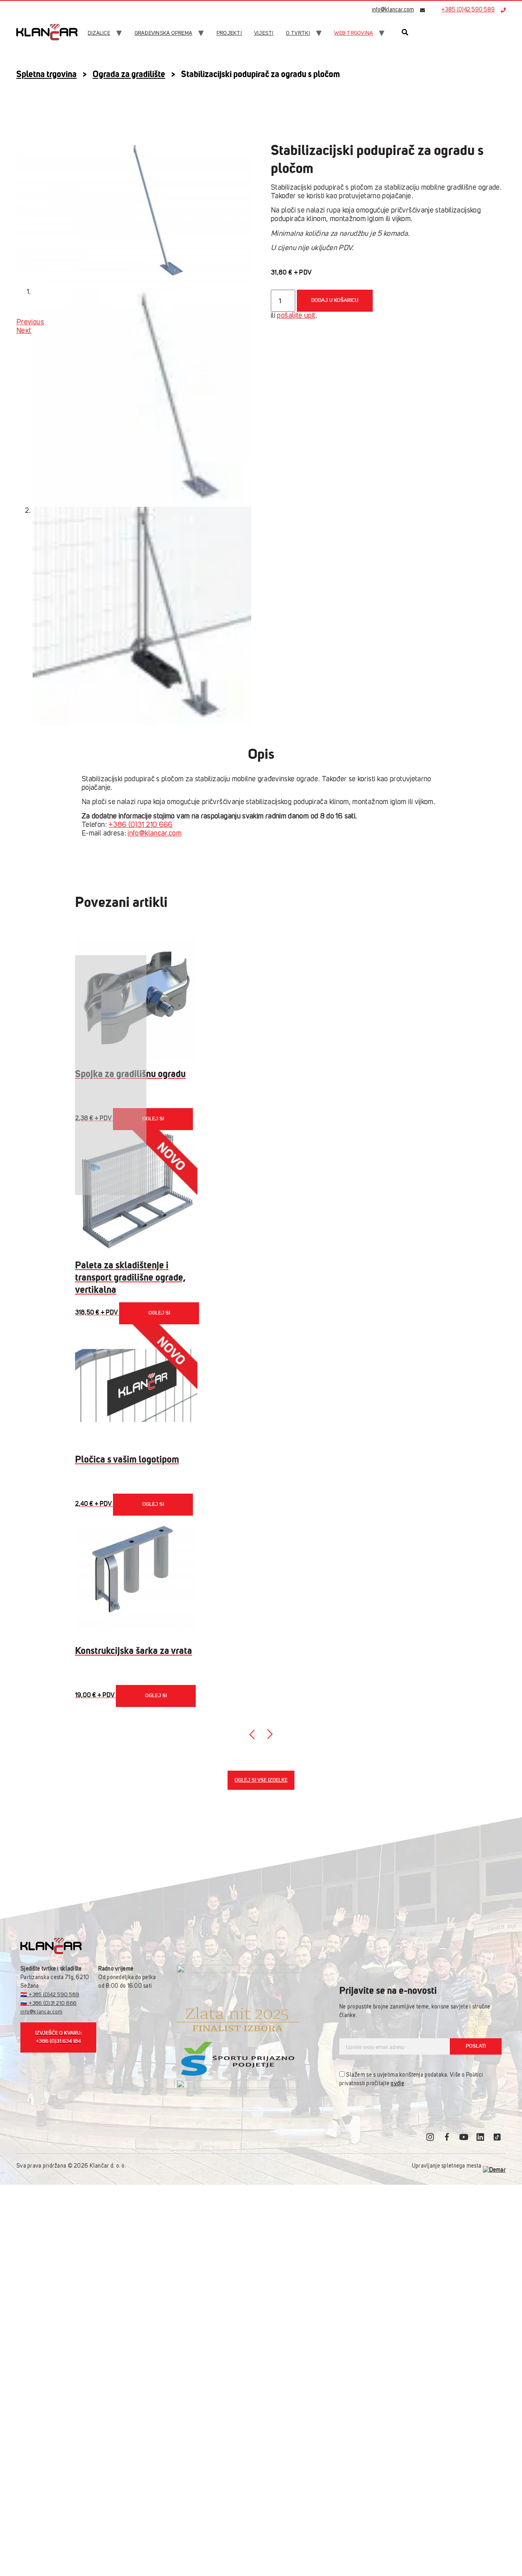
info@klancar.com (393, 10)
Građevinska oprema (164, 33)
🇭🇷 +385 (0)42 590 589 (50, 1995)
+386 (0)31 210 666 (140, 825)
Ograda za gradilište (129, 74)
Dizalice (99, 33)
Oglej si (153, 1119)
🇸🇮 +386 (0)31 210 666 (48, 2003)
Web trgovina (353, 33)
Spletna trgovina (46, 74)
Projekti (229, 33)
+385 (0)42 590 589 (468, 10)
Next (24, 331)
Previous (30, 322)
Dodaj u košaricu (335, 300)
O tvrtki (298, 33)
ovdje (397, 2084)
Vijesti (264, 33)
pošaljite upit (296, 316)
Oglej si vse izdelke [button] (261, 1780)
